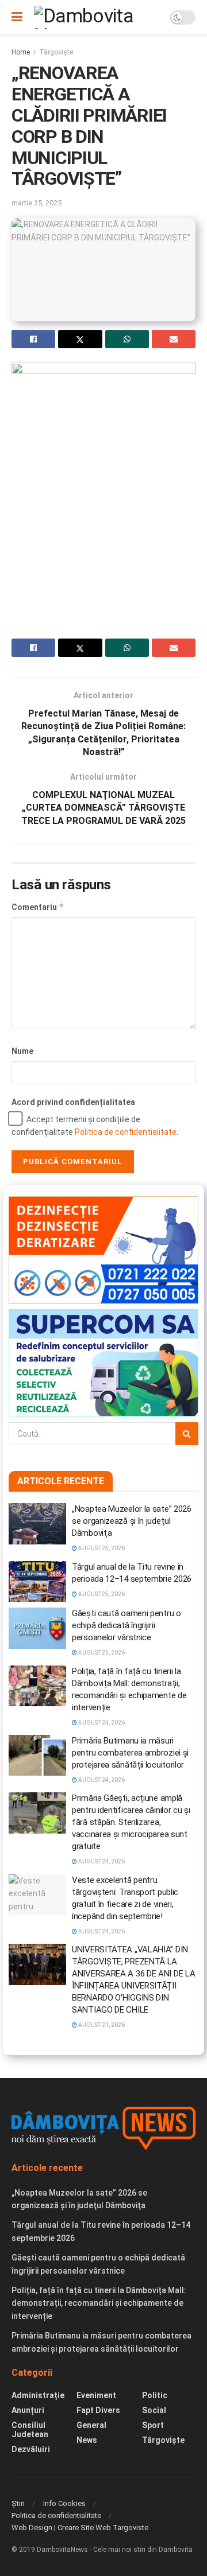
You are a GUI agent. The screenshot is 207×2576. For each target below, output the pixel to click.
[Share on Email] (174, 339)
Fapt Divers (98, 2410)
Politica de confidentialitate (126, 1132)
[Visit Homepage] (96, 17)
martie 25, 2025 (37, 203)
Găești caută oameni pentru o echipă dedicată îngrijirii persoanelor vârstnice (126, 1625)
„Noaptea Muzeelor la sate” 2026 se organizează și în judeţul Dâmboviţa (132, 1521)
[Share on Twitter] (80, 339)
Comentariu (38, 907)
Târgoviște (56, 52)
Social (154, 2410)
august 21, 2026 (101, 2025)
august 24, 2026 (101, 1723)
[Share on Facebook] (33, 339)
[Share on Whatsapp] (127, 339)
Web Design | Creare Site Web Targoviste (80, 2528)
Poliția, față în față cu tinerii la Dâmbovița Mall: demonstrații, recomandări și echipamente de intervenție (99, 2303)
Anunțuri (28, 2410)
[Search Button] (187, 1434)
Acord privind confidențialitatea (73, 1102)
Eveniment (96, 2395)
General (91, 2425)
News (87, 2440)
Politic (155, 2395)
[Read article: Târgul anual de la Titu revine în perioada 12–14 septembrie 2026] (37, 1582)
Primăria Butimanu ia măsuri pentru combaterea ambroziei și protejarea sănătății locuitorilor (130, 1753)
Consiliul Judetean (30, 2430)
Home (21, 52)
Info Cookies (64, 2503)
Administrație (38, 2395)
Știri (18, 2503)
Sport (153, 2425)
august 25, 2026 (101, 1548)
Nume (22, 1051)
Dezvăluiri (31, 2449)
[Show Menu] (17, 17)
